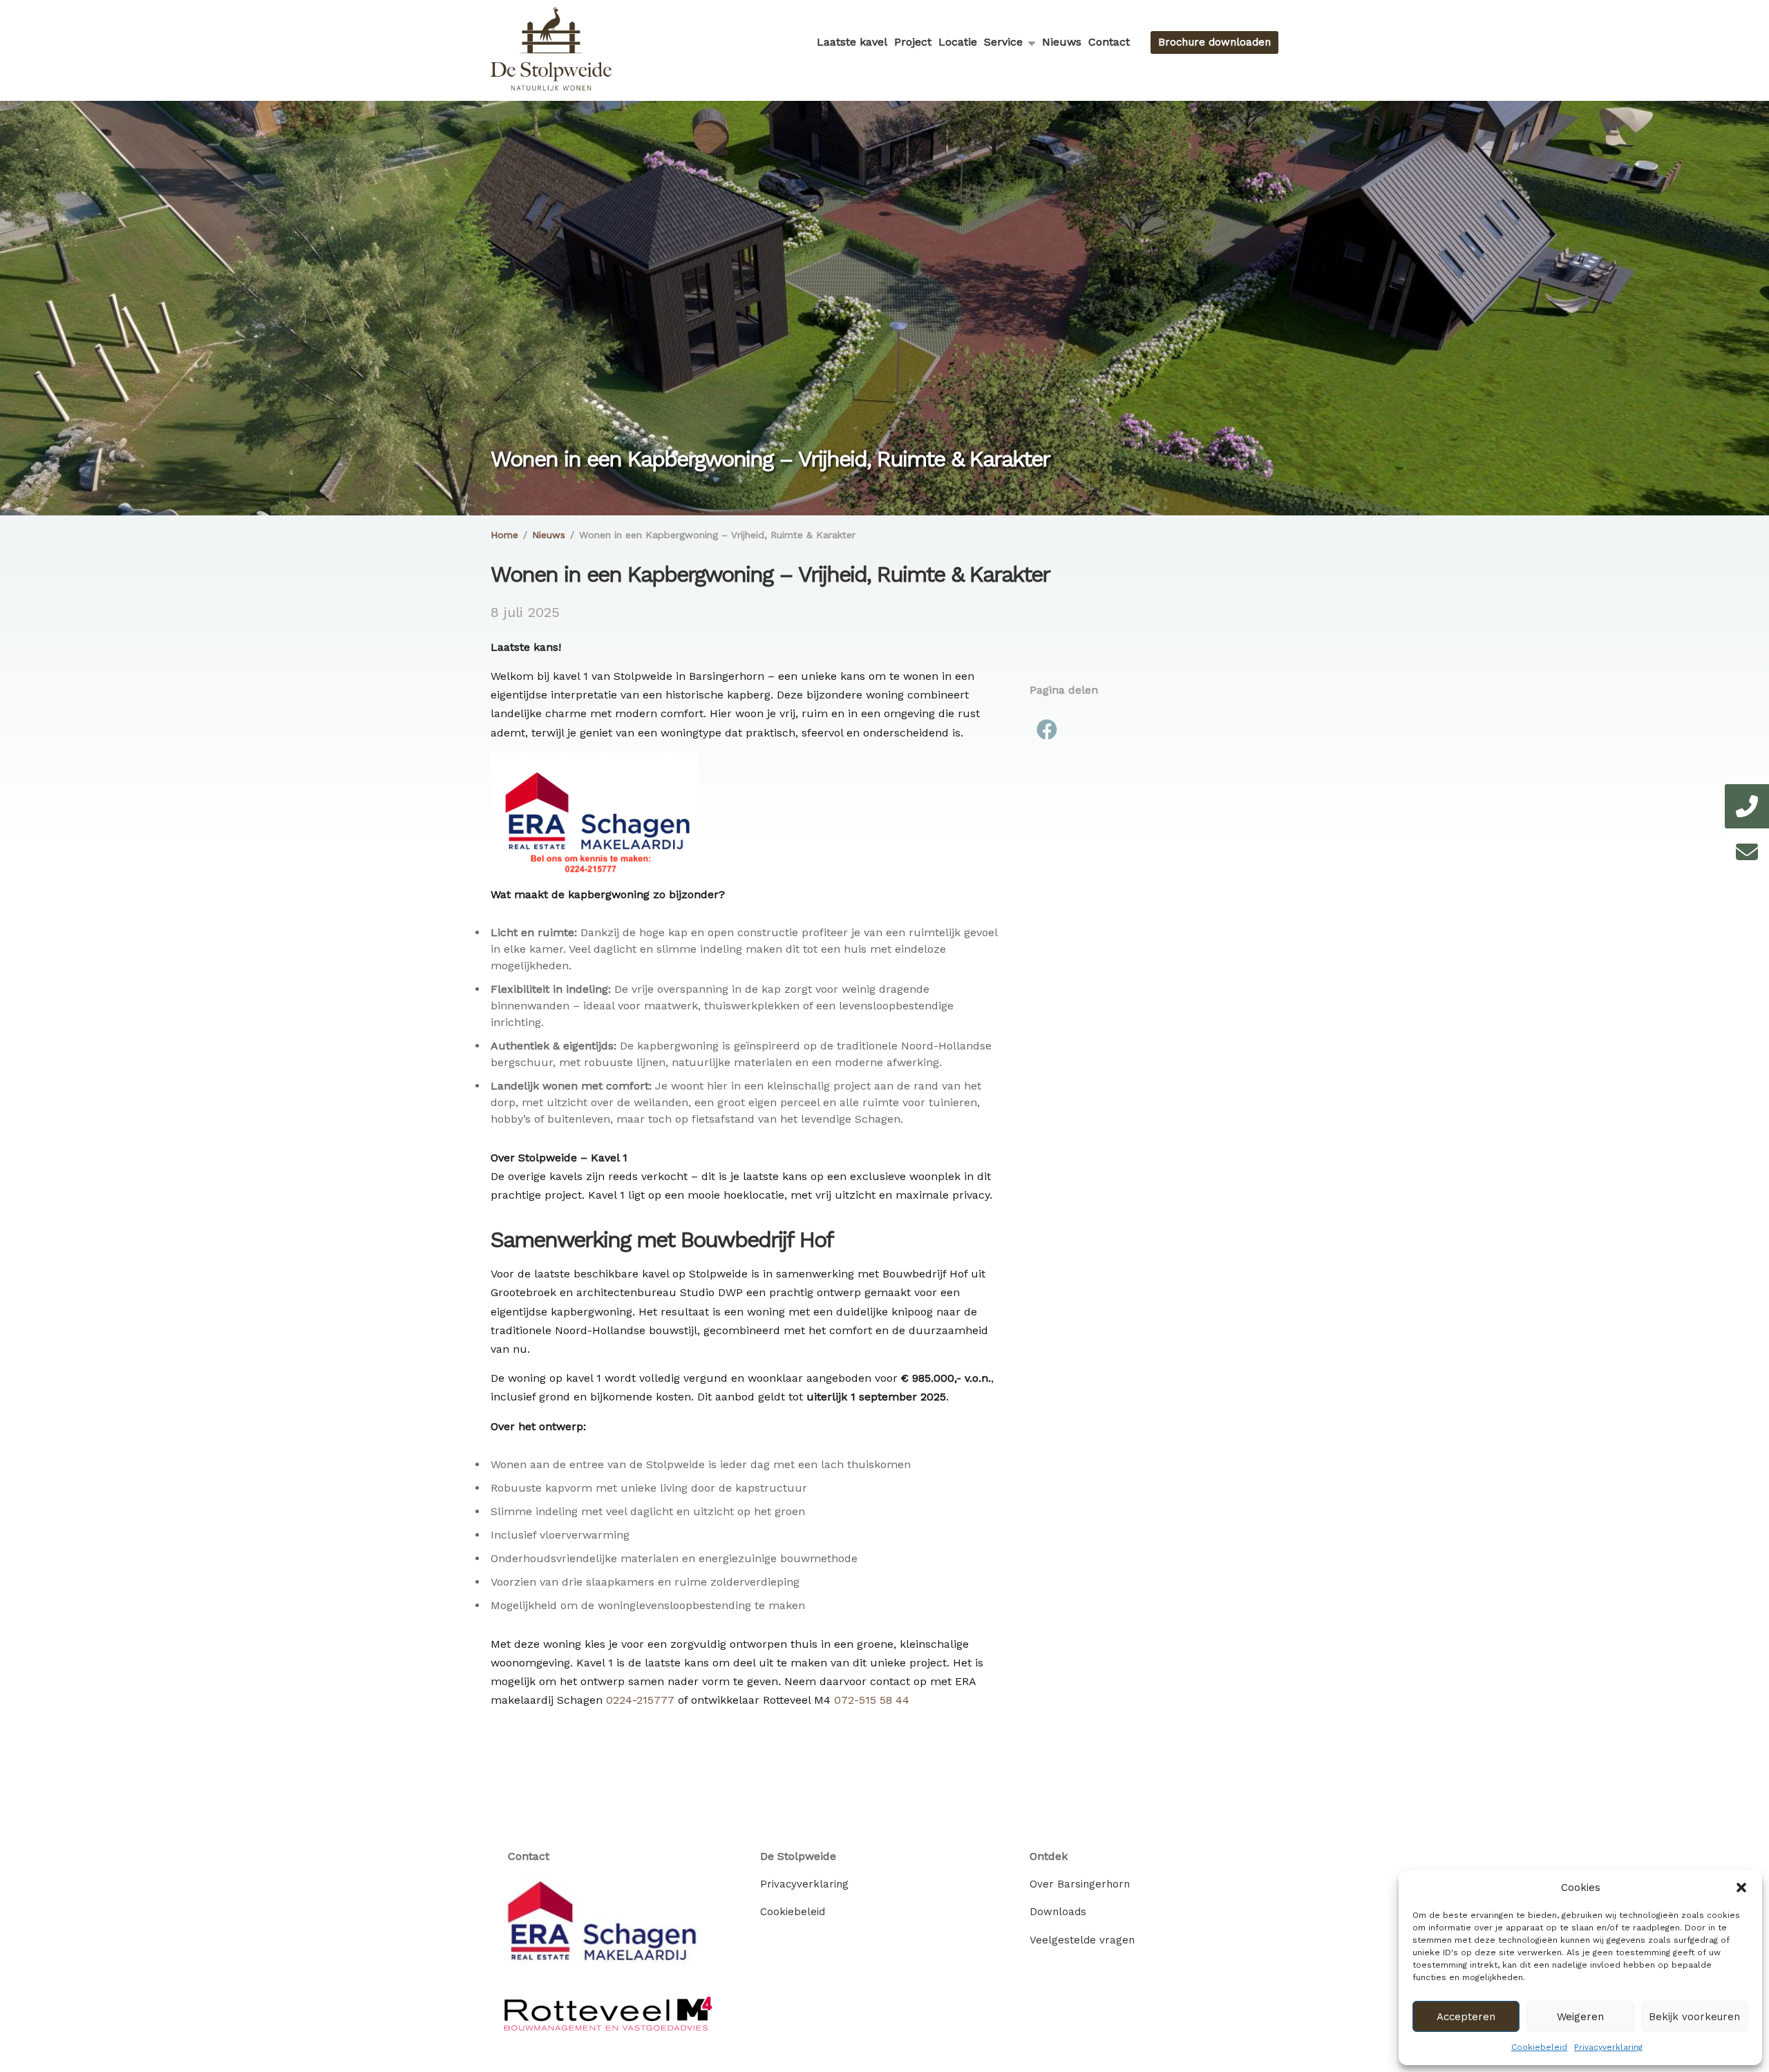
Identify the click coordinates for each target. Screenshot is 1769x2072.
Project (913, 42)
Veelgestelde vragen (1082, 1940)
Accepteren (1466, 2017)
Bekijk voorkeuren (1694, 2017)
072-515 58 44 (872, 1700)
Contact (1109, 42)
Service (1003, 42)
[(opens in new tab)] (608, 1927)
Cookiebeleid (1539, 2047)
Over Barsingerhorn (1080, 1884)
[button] (1741, 1888)
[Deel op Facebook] (1047, 731)
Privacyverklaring (1608, 2047)
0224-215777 (640, 1700)
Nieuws (1062, 42)
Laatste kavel (852, 42)
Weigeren (1580, 2017)
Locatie (958, 42)
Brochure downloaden (1214, 42)
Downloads (1058, 1912)
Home (504, 535)
